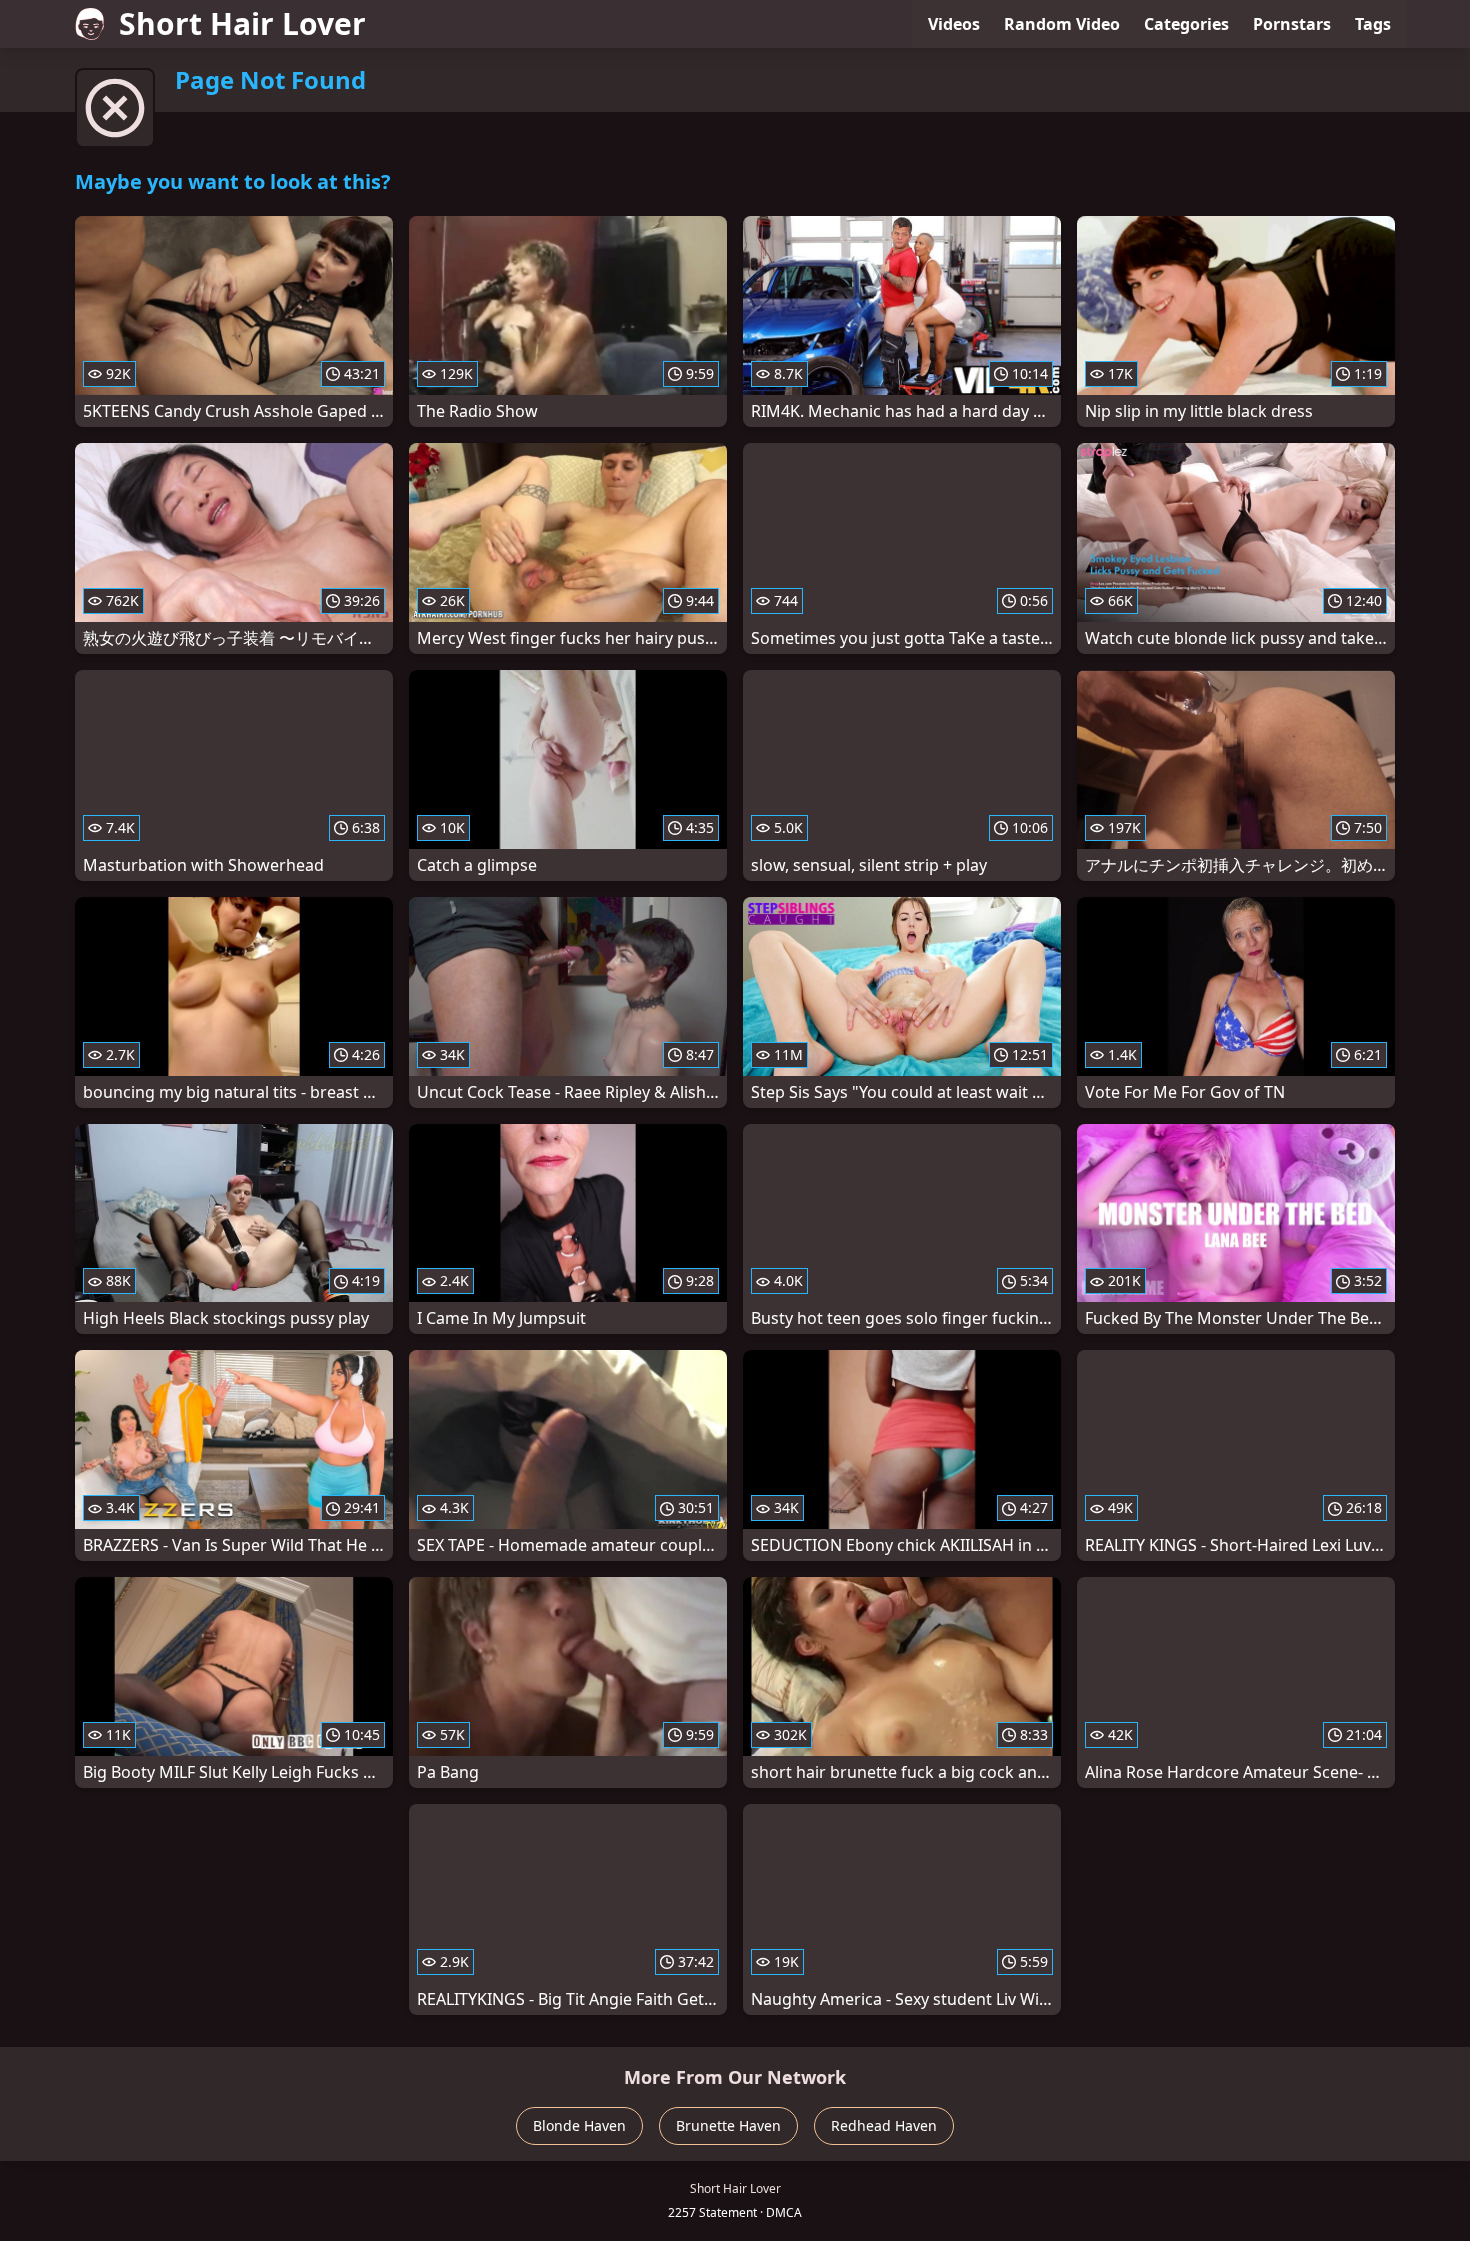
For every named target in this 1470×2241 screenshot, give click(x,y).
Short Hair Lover (242, 23)
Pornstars (1292, 24)
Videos (954, 24)
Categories (1186, 24)
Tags (1373, 24)
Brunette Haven (728, 2125)
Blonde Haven (579, 2125)
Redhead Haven (884, 2125)
